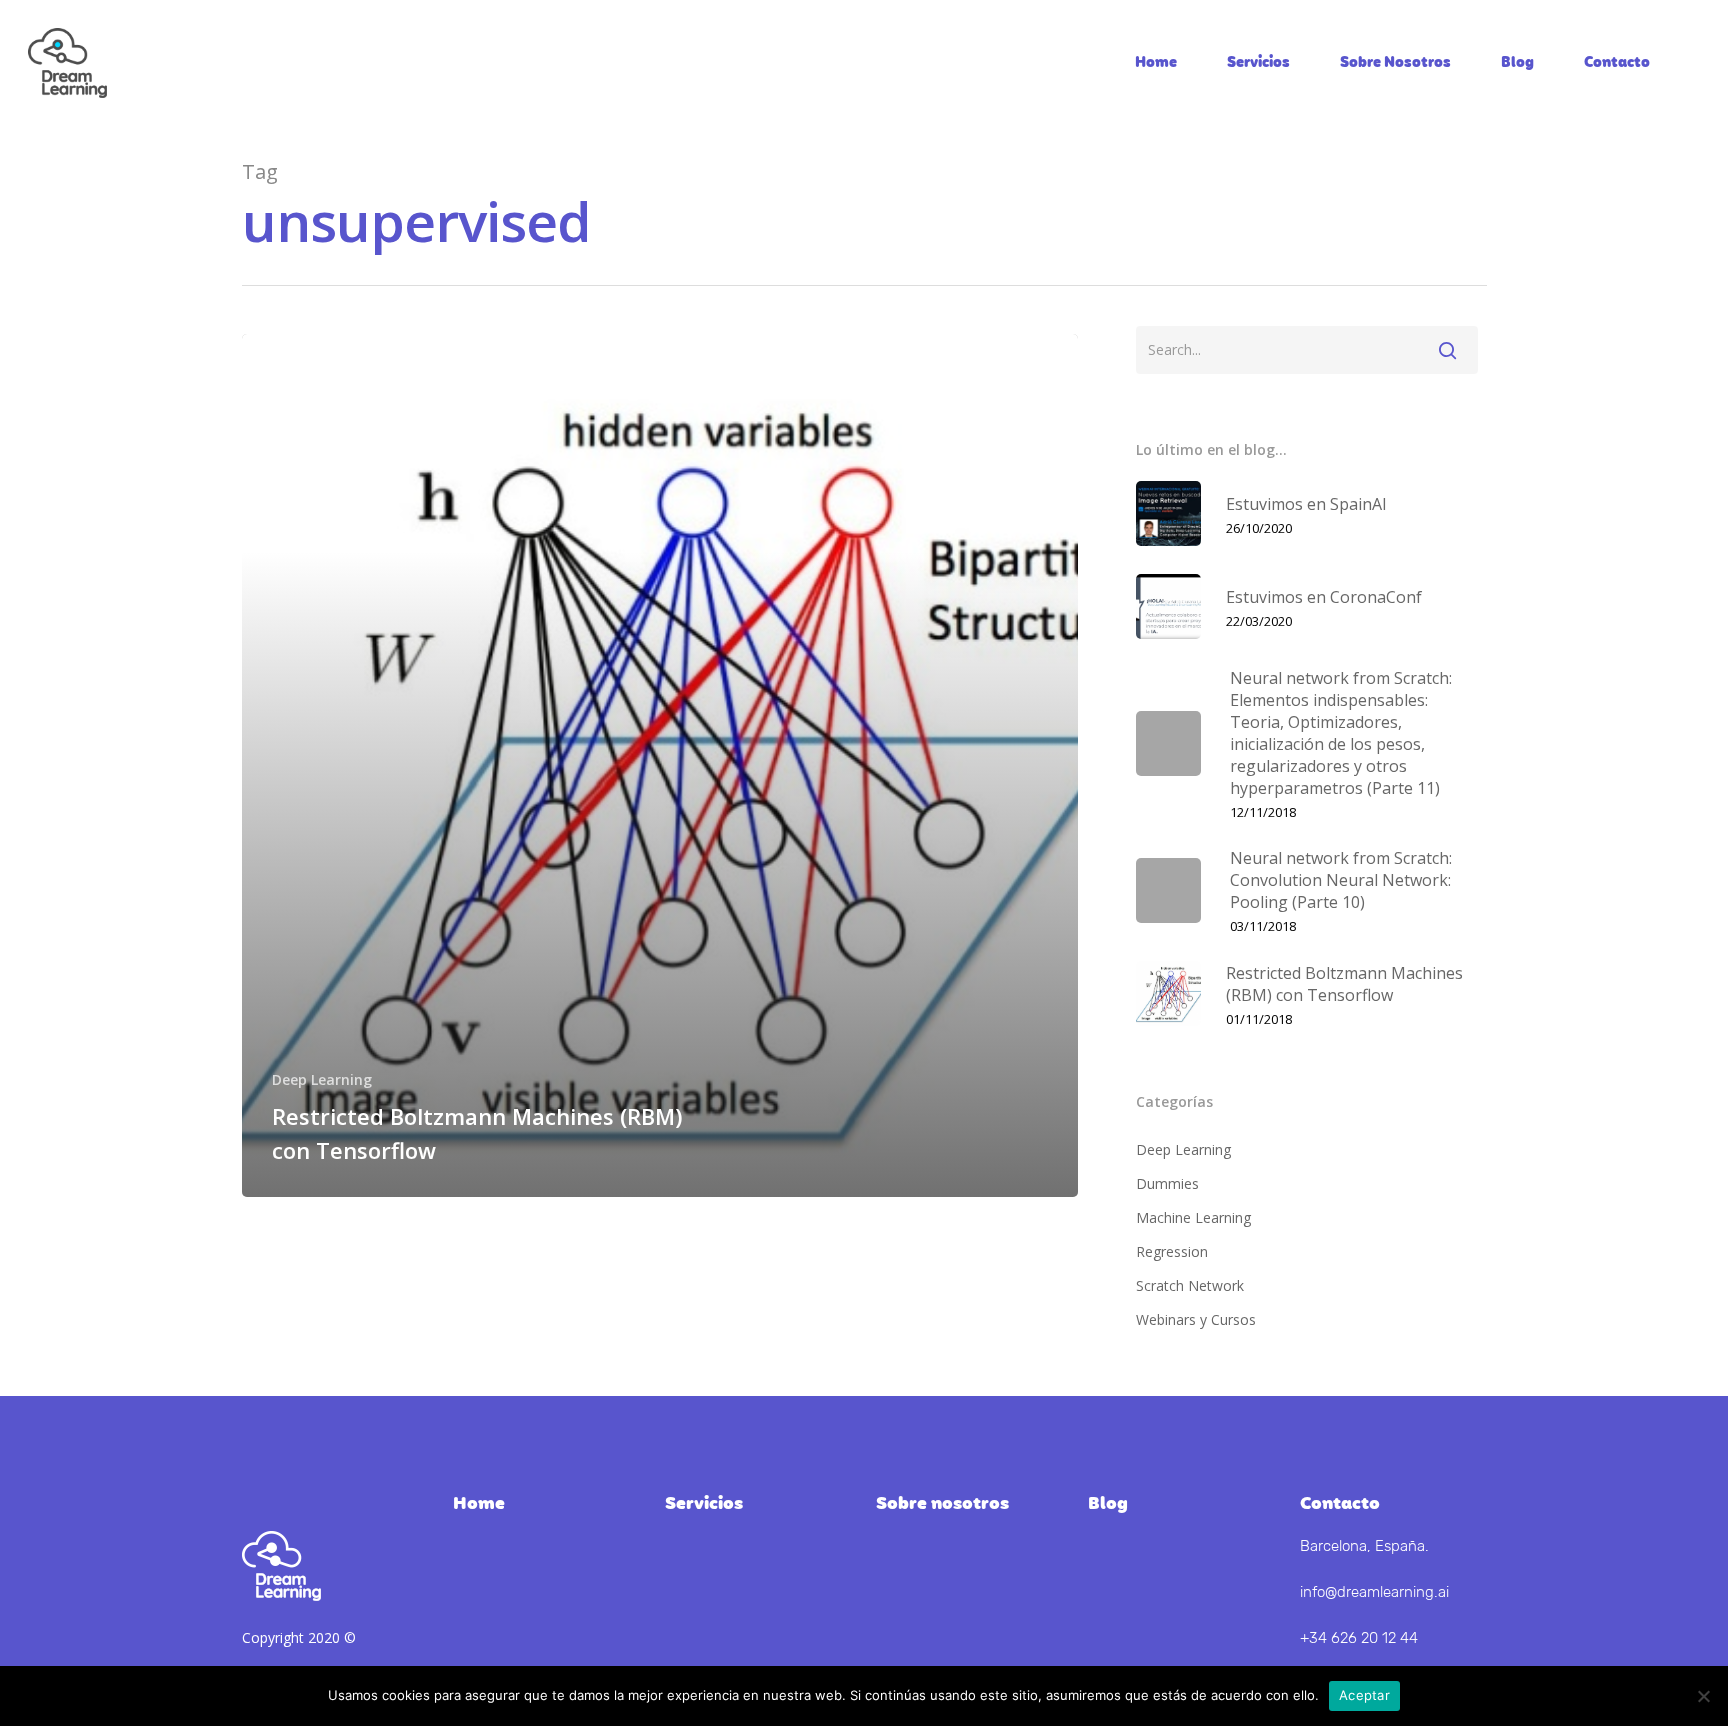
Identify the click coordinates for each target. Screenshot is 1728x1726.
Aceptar (1364, 1695)
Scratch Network (1190, 1285)
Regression (1172, 1251)
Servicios (1258, 63)
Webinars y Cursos (1196, 1319)
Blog (1517, 63)
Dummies (1167, 1183)
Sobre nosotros (942, 1504)
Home (1156, 63)
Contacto (1617, 63)
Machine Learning (1193, 1217)
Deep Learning (322, 1079)
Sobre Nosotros (1395, 63)
